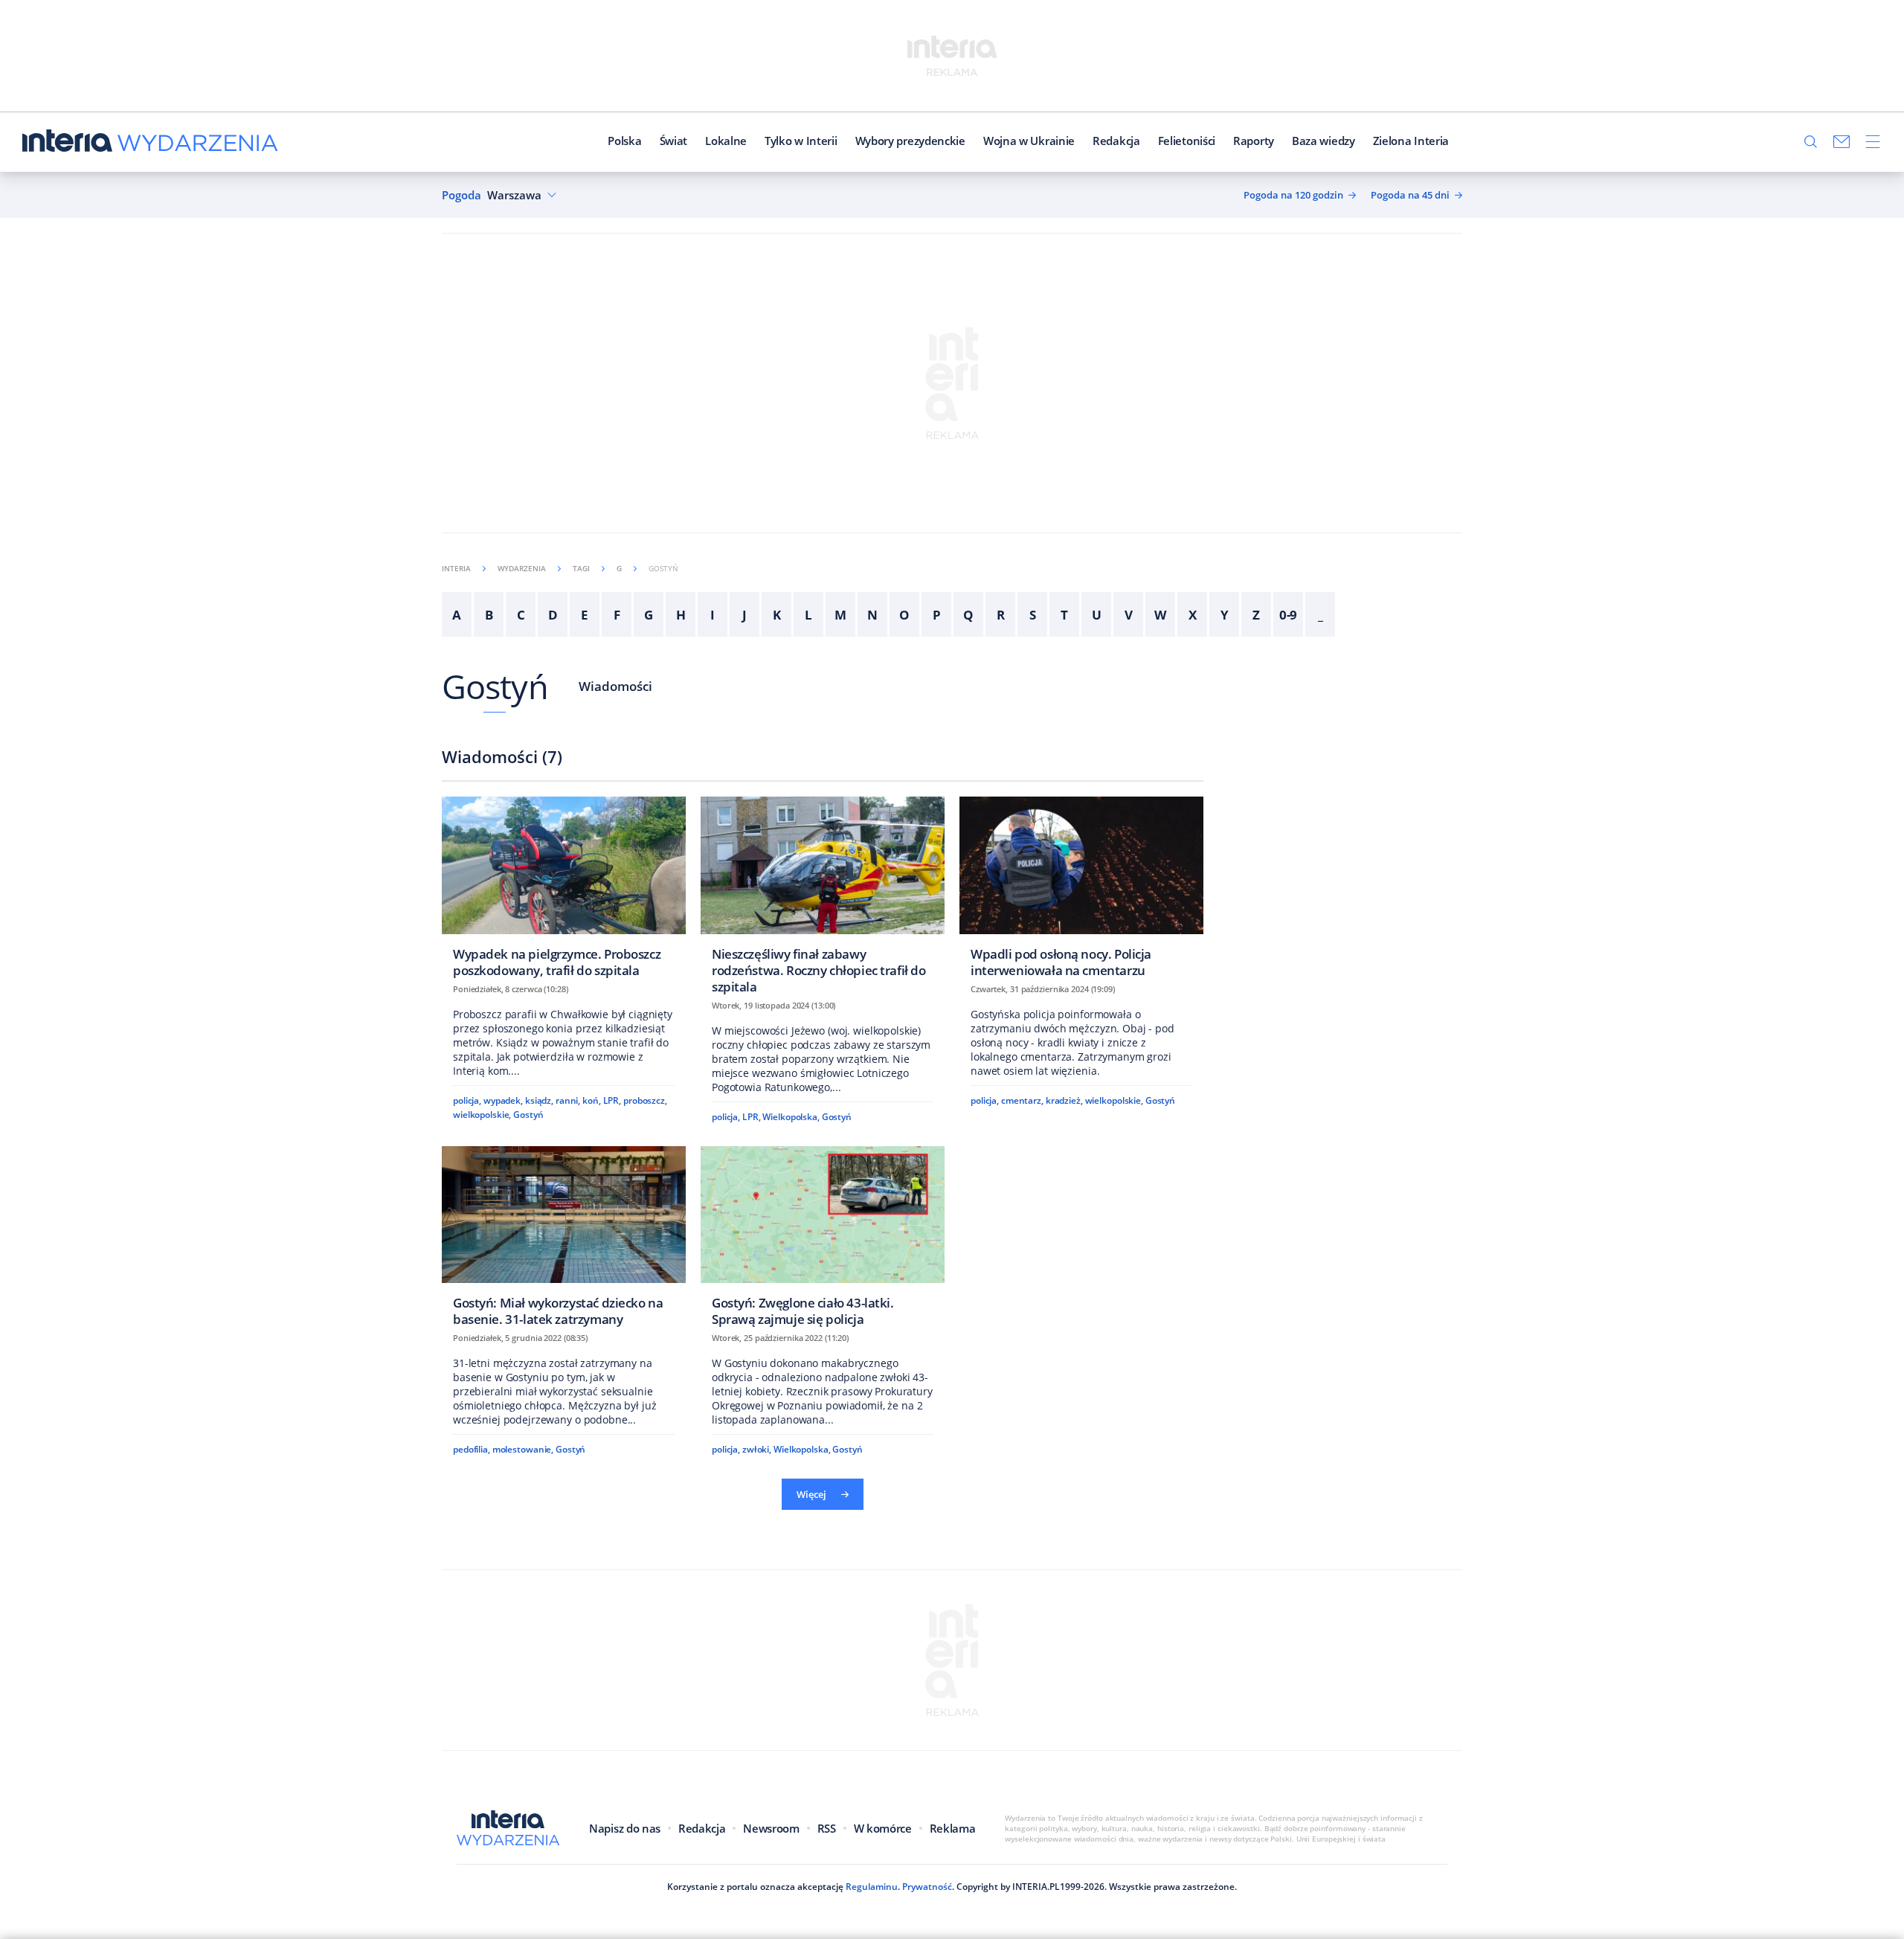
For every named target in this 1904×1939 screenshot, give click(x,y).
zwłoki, (757, 1449)
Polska (624, 141)
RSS (827, 1828)
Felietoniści (1187, 141)
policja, (467, 1100)
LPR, (612, 1100)
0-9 (1289, 615)
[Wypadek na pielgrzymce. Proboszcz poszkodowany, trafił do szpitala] (564, 891)
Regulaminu (872, 1887)
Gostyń (495, 686)
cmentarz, (1022, 1100)
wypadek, (503, 1100)
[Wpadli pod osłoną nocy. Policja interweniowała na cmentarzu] (1081, 891)
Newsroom (771, 1828)
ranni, (568, 1100)
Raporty (1254, 141)
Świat (674, 141)
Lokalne (726, 141)
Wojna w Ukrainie (1029, 141)
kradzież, (1064, 1100)
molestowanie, (523, 1449)
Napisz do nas (625, 1828)
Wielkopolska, (791, 1117)
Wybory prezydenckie (910, 141)
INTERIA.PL (1036, 1887)
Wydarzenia (522, 568)
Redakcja (1116, 141)
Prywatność (927, 1887)
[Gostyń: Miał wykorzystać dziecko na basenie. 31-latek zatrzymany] (564, 1241)
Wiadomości (615, 686)
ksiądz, (539, 1100)
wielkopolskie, (482, 1115)
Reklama (953, 1828)
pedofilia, (472, 1449)
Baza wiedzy (1324, 141)
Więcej (811, 1494)
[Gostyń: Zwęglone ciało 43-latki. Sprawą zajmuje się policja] (823, 1241)
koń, (592, 1100)
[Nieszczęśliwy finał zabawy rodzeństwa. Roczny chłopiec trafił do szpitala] (823, 900)
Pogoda (461, 195)
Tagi (581, 568)
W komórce (883, 1828)
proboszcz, (645, 1100)
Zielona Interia (1411, 141)
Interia (456, 568)
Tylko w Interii (801, 141)
